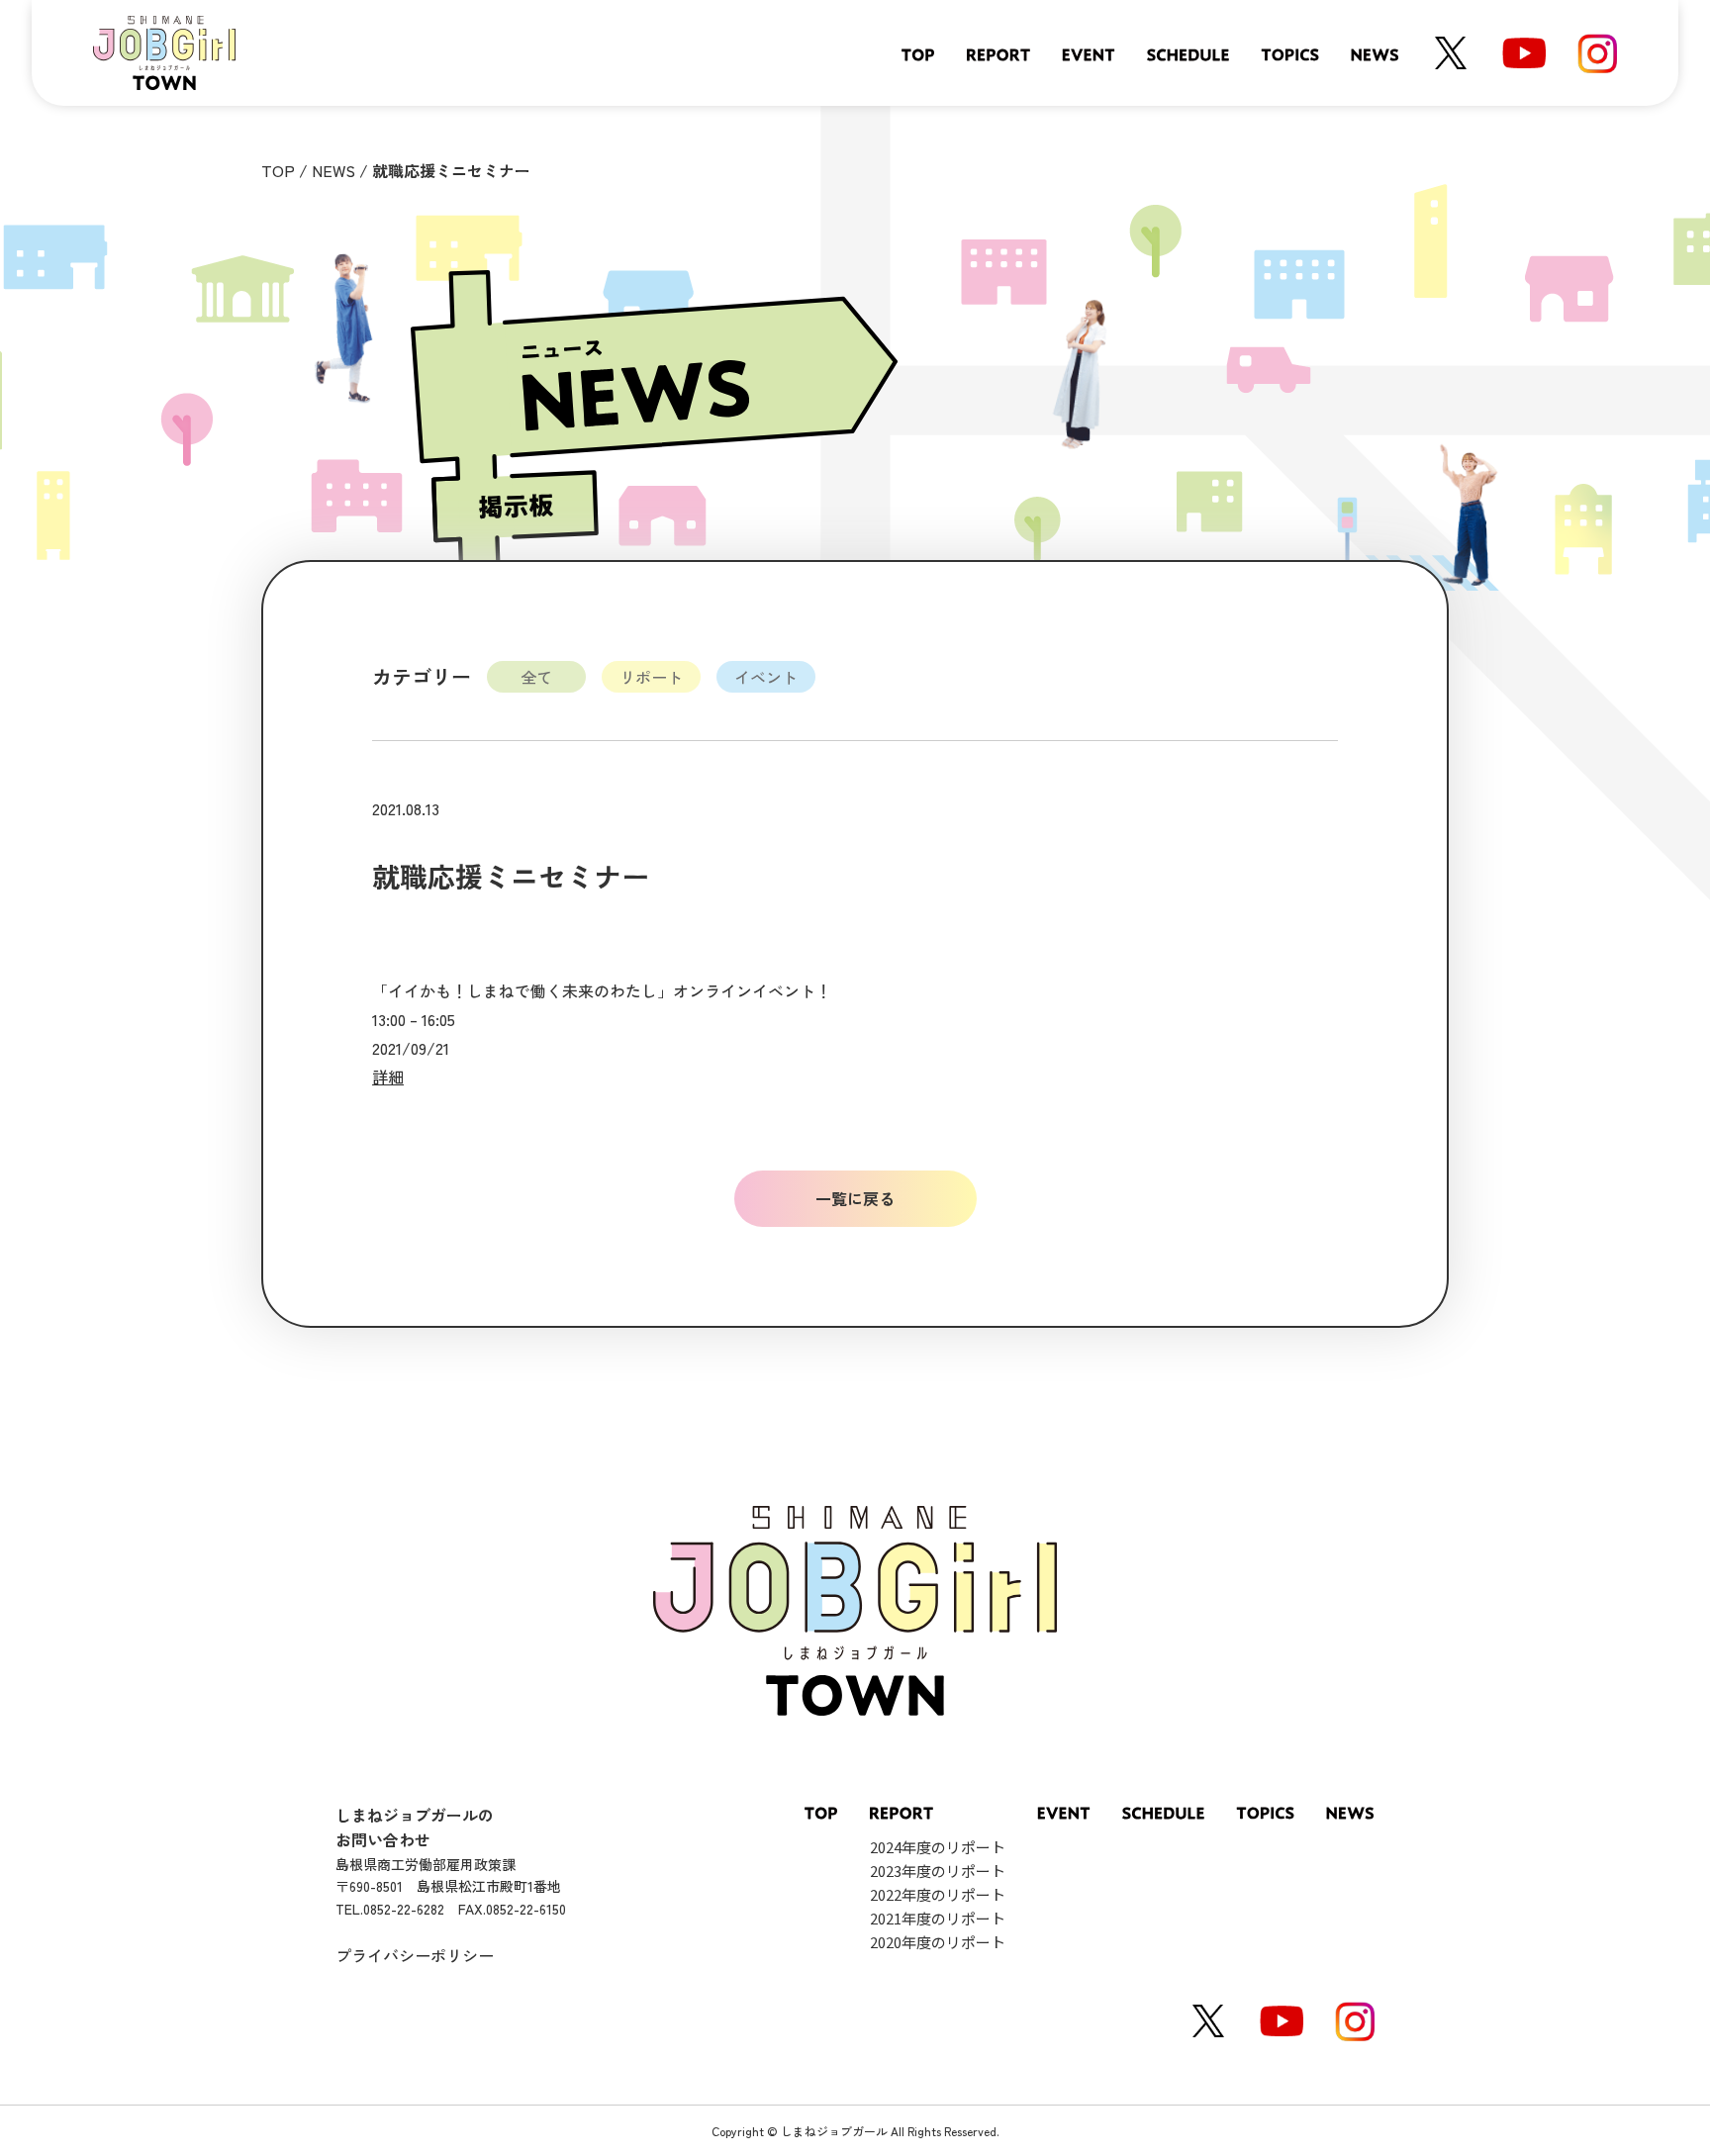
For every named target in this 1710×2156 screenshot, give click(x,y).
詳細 (388, 1077)
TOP (278, 170)
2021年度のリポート (938, 1918)
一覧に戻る (855, 1198)
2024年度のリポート (938, 1847)
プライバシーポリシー (415, 1955)
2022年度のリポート (938, 1894)
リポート (651, 677)
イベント (766, 677)
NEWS (333, 170)
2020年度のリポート (938, 1942)
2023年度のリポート (938, 1871)
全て (536, 677)
